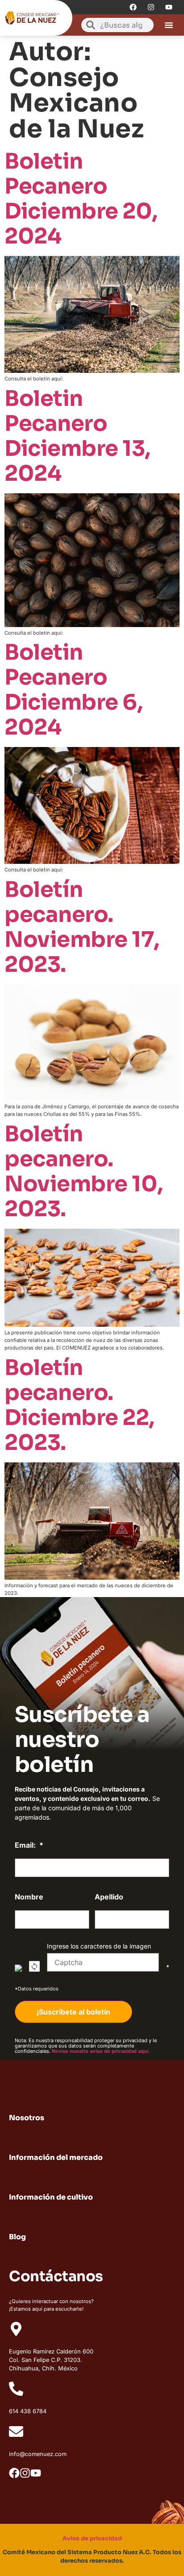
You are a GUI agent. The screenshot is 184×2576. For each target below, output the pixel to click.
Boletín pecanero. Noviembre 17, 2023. (82, 927)
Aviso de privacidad (92, 2539)
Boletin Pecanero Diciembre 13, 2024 (77, 436)
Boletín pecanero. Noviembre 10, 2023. (84, 1171)
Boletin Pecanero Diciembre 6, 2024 (73, 690)
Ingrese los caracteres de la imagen (99, 1946)
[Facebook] (133, 7)
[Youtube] (169, 7)
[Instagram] (151, 7)
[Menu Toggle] (169, 25)
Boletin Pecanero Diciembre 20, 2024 (81, 199)
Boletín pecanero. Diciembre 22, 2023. (79, 1405)
